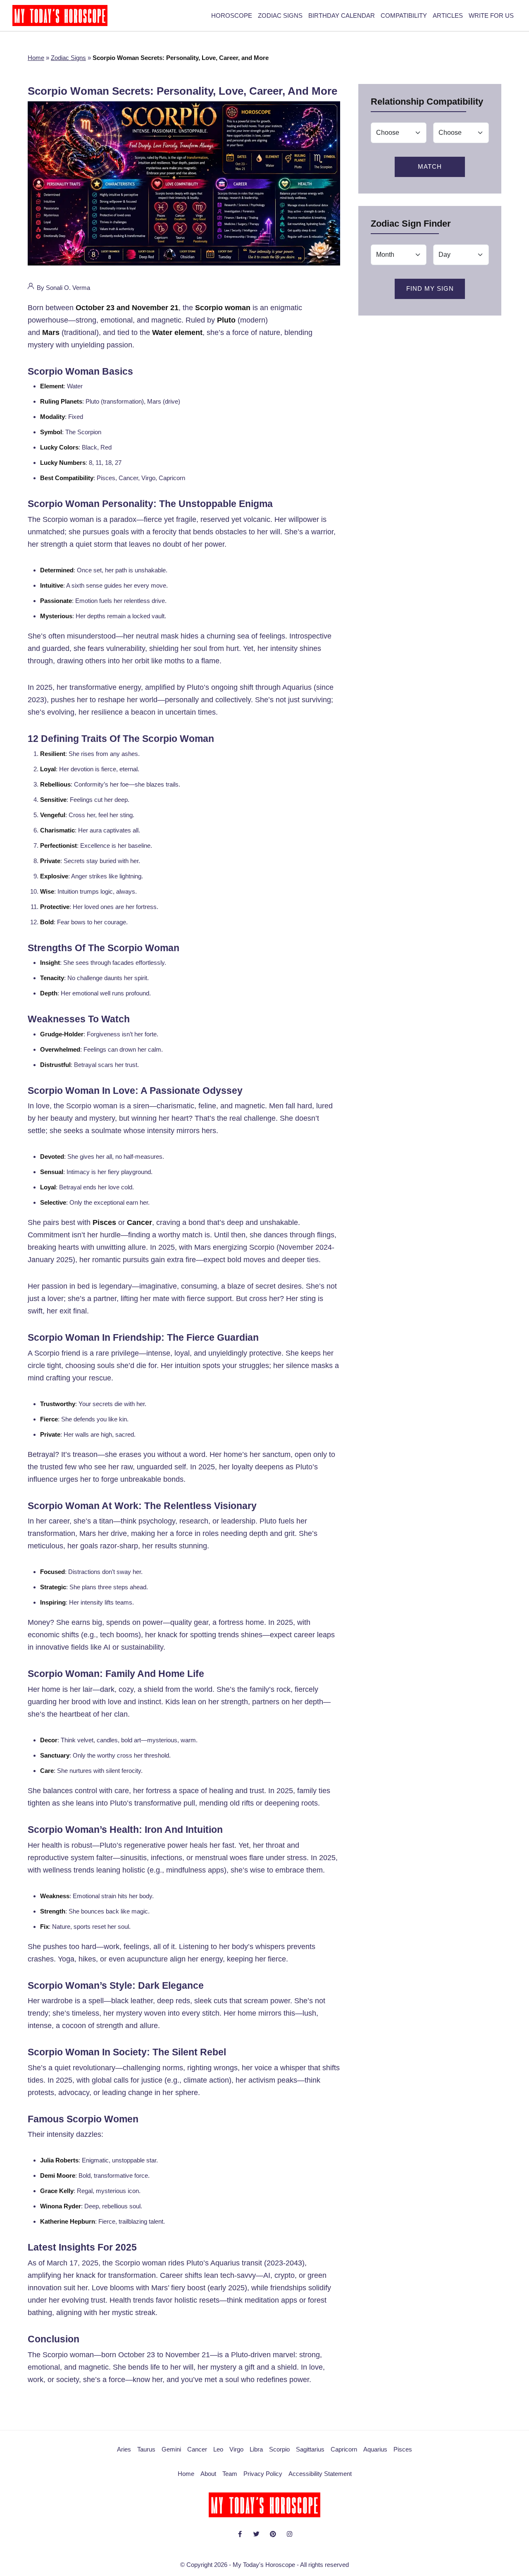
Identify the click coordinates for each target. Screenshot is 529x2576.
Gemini (171, 2449)
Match (430, 166)
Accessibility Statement (320, 2474)
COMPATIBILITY (404, 16)
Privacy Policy (263, 2474)
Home (36, 58)
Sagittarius (310, 2449)
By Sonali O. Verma (63, 288)
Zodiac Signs (68, 58)
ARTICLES (448, 16)
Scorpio (279, 2449)
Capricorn (344, 2449)
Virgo (236, 2449)
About (208, 2474)
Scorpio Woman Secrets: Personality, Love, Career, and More (182, 91)
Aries (124, 2449)
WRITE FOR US (491, 16)
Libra (256, 2449)
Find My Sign (430, 288)
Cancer (197, 2449)
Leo (218, 2449)
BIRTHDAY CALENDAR (342, 16)
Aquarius (375, 2449)
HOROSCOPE (232, 16)
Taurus (146, 2449)
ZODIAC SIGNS (280, 16)
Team (230, 2474)
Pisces (403, 2449)
